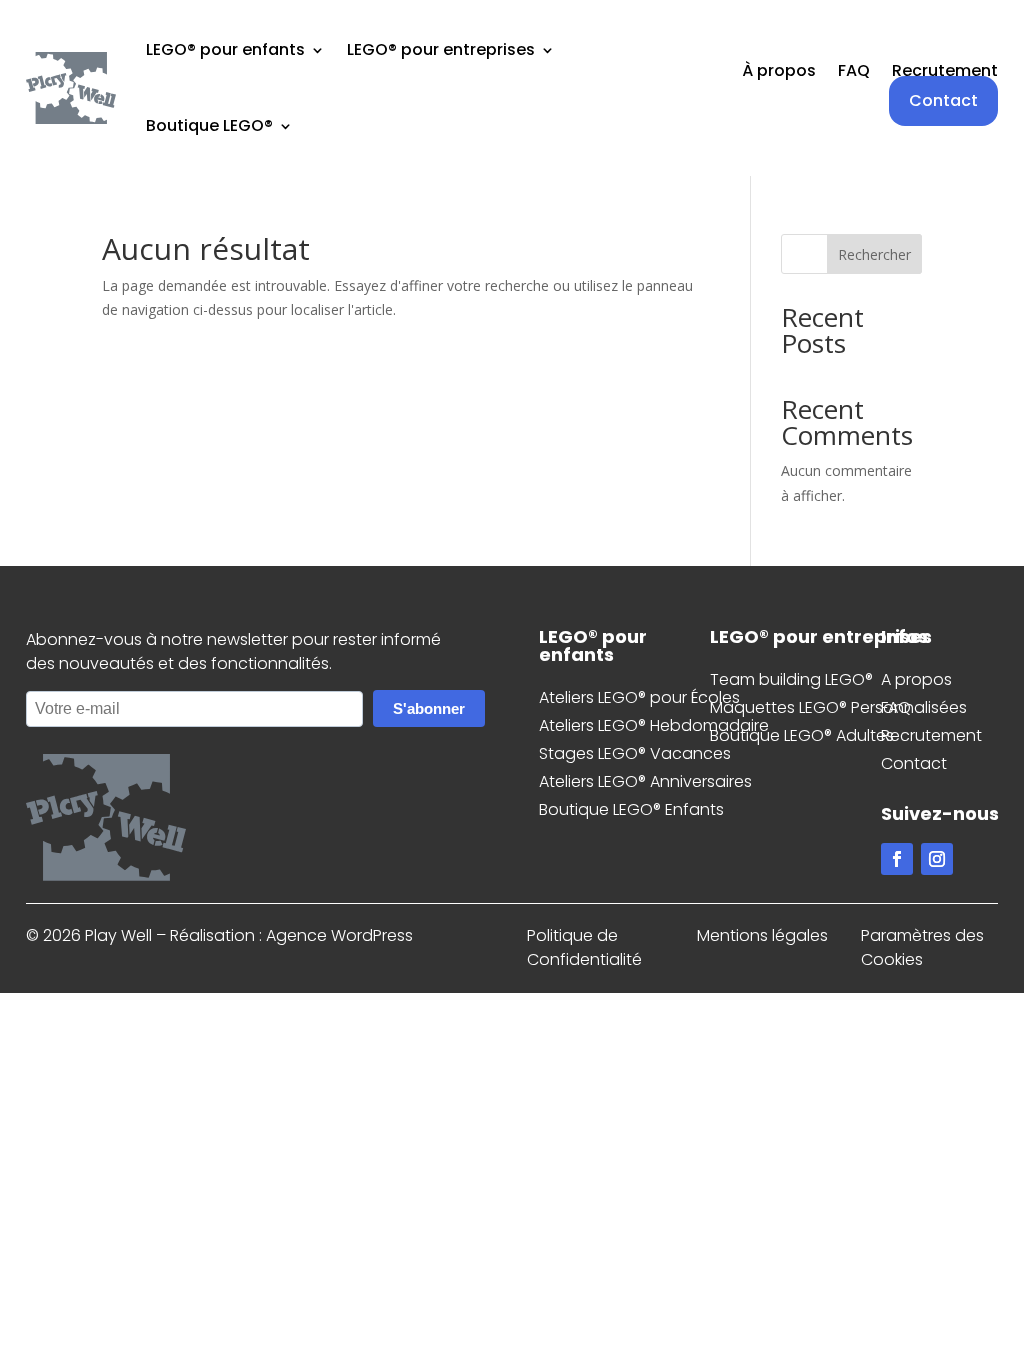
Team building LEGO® (791, 679)
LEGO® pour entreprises (441, 49)
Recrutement (945, 73)
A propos (916, 679)
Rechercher (874, 254)
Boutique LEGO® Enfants (631, 809)
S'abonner (429, 708)
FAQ (854, 73)
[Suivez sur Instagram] (937, 859)
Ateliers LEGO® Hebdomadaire (654, 725)
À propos (779, 73)
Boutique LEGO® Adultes (802, 735)
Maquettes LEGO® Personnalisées (838, 707)
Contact (943, 100)
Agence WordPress (339, 935)
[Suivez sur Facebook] (897, 859)
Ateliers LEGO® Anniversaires (645, 781)
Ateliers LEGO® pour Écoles (639, 697)
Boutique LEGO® (209, 125)
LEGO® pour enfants (225, 49)
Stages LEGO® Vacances (635, 753)
